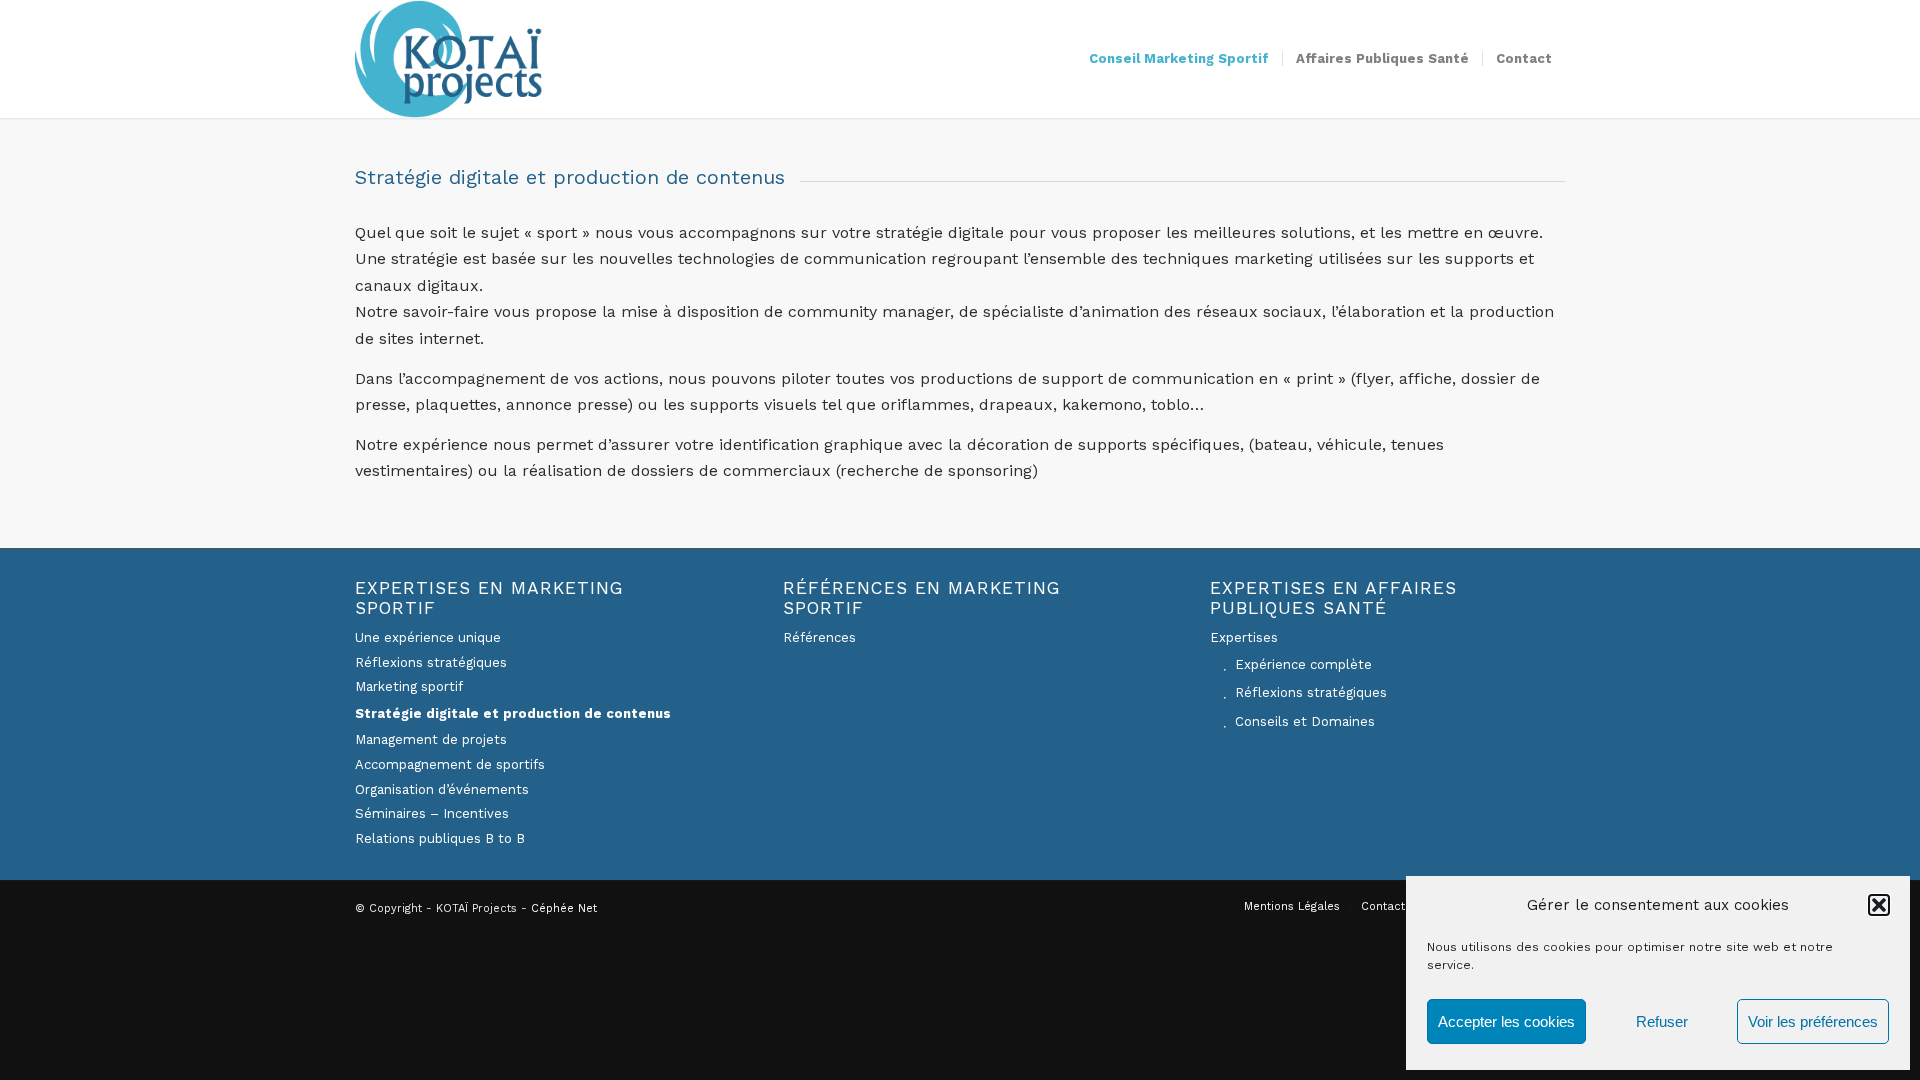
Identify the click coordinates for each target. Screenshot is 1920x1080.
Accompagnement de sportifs (450, 764)
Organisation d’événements (442, 789)
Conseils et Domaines (1305, 721)
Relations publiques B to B (440, 838)
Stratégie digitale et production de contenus (513, 713)
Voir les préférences (1813, 1021)
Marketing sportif (409, 686)
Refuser (1662, 1021)
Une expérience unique (428, 637)
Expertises (1244, 637)
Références (819, 637)
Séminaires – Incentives (432, 813)
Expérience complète (1303, 664)
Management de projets (431, 739)
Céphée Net (564, 908)
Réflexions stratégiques (431, 662)
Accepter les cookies (1506, 1021)
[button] (1879, 905)
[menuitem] (1179, 59)
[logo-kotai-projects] (448, 59)
